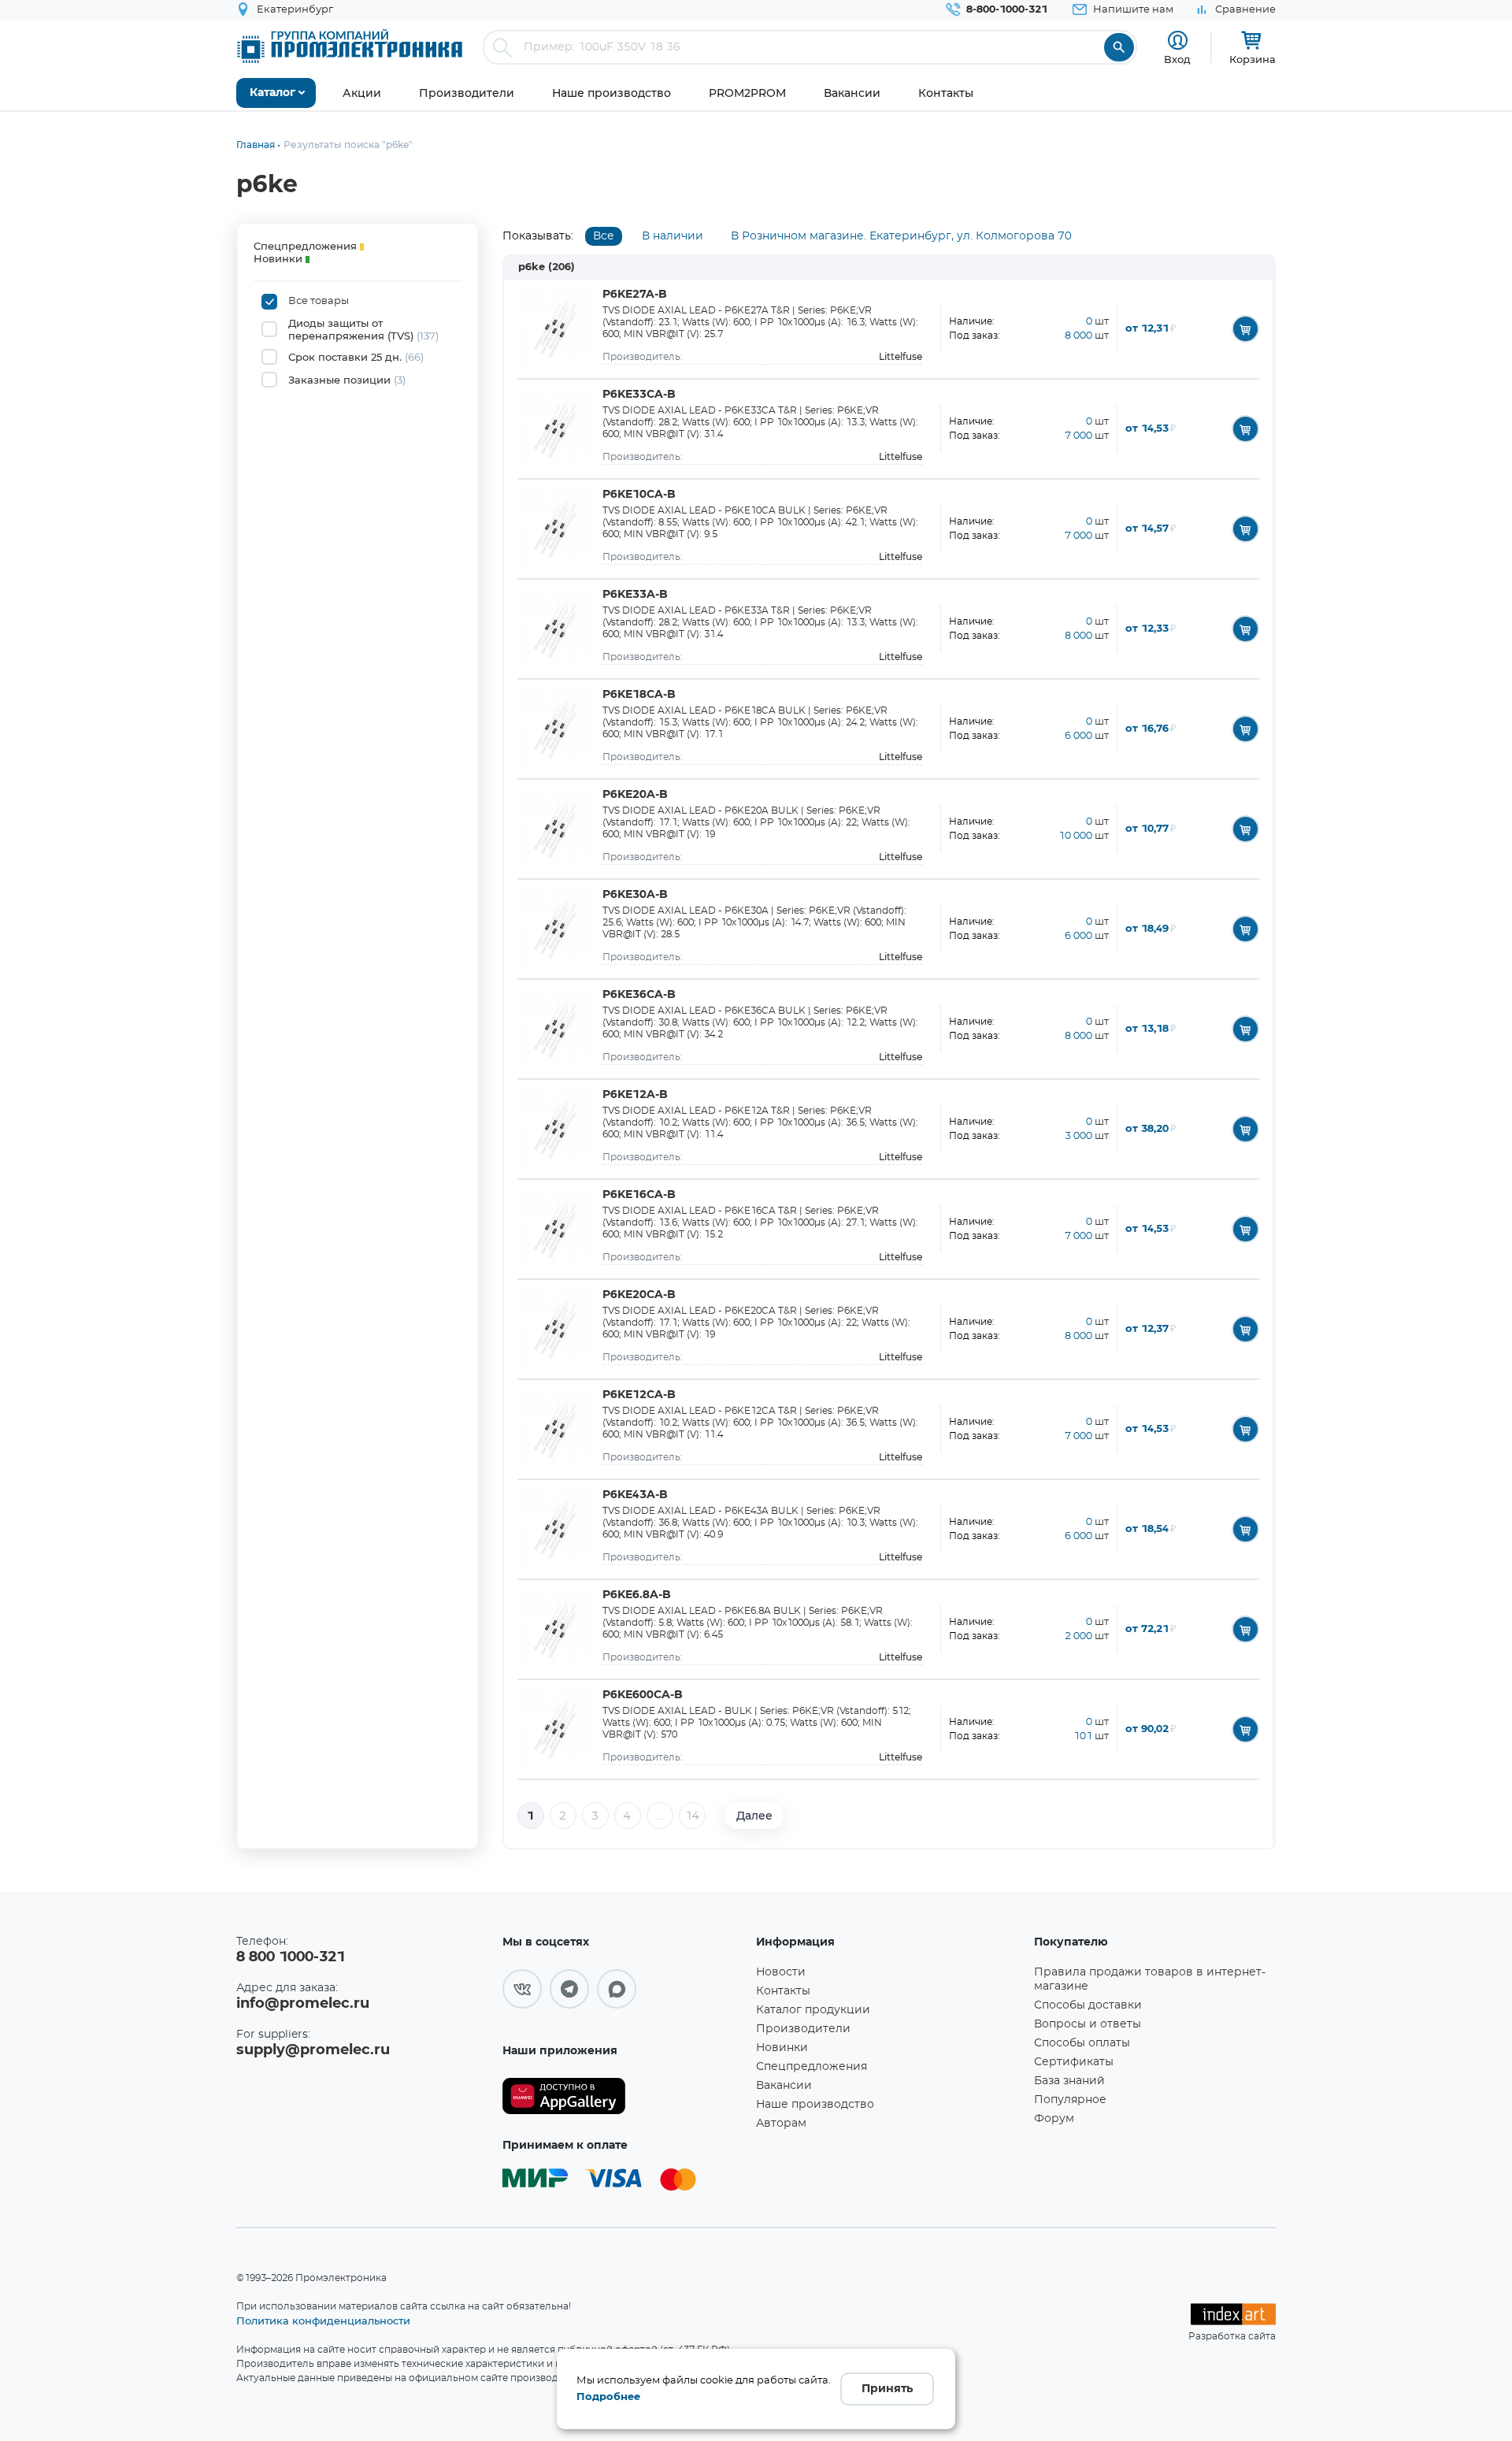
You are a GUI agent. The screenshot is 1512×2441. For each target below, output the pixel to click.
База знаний (1069, 2081)
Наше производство (815, 2105)
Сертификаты (1074, 2062)
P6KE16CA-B (639, 1195)
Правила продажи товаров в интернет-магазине (1150, 1979)
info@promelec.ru (303, 2004)
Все (604, 236)
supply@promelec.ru (313, 2050)
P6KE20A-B (635, 795)
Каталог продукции (813, 2010)
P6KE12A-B (635, 1095)
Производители (803, 2029)
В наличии (673, 236)
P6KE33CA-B (639, 395)
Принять (887, 2389)
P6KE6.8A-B (637, 1595)
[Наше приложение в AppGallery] (624, 2096)
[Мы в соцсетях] (522, 1989)
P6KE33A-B (635, 595)
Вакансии (784, 2086)
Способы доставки (1088, 2005)
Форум (1054, 2119)
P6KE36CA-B (639, 995)
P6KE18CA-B (639, 695)
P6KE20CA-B (639, 1295)
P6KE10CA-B (639, 495)
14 (692, 1816)
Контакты (783, 1991)
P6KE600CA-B (643, 1695)
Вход (1177, 59)
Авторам (781, 2124)
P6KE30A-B (635, 895)
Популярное (1070, 2100)
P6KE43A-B (635, 1495)
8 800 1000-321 (291, 1957)
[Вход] (1178, 41)
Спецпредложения (812, 2067)
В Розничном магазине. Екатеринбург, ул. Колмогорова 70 (901, 236)
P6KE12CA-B (639, 1395)
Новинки (782, 2048)
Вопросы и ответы (1088, 2024)
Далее (754, 1816)
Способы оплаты (1082, 2043)
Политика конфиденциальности (323, 2320)
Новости (781, 1972)
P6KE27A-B (635, 295)
